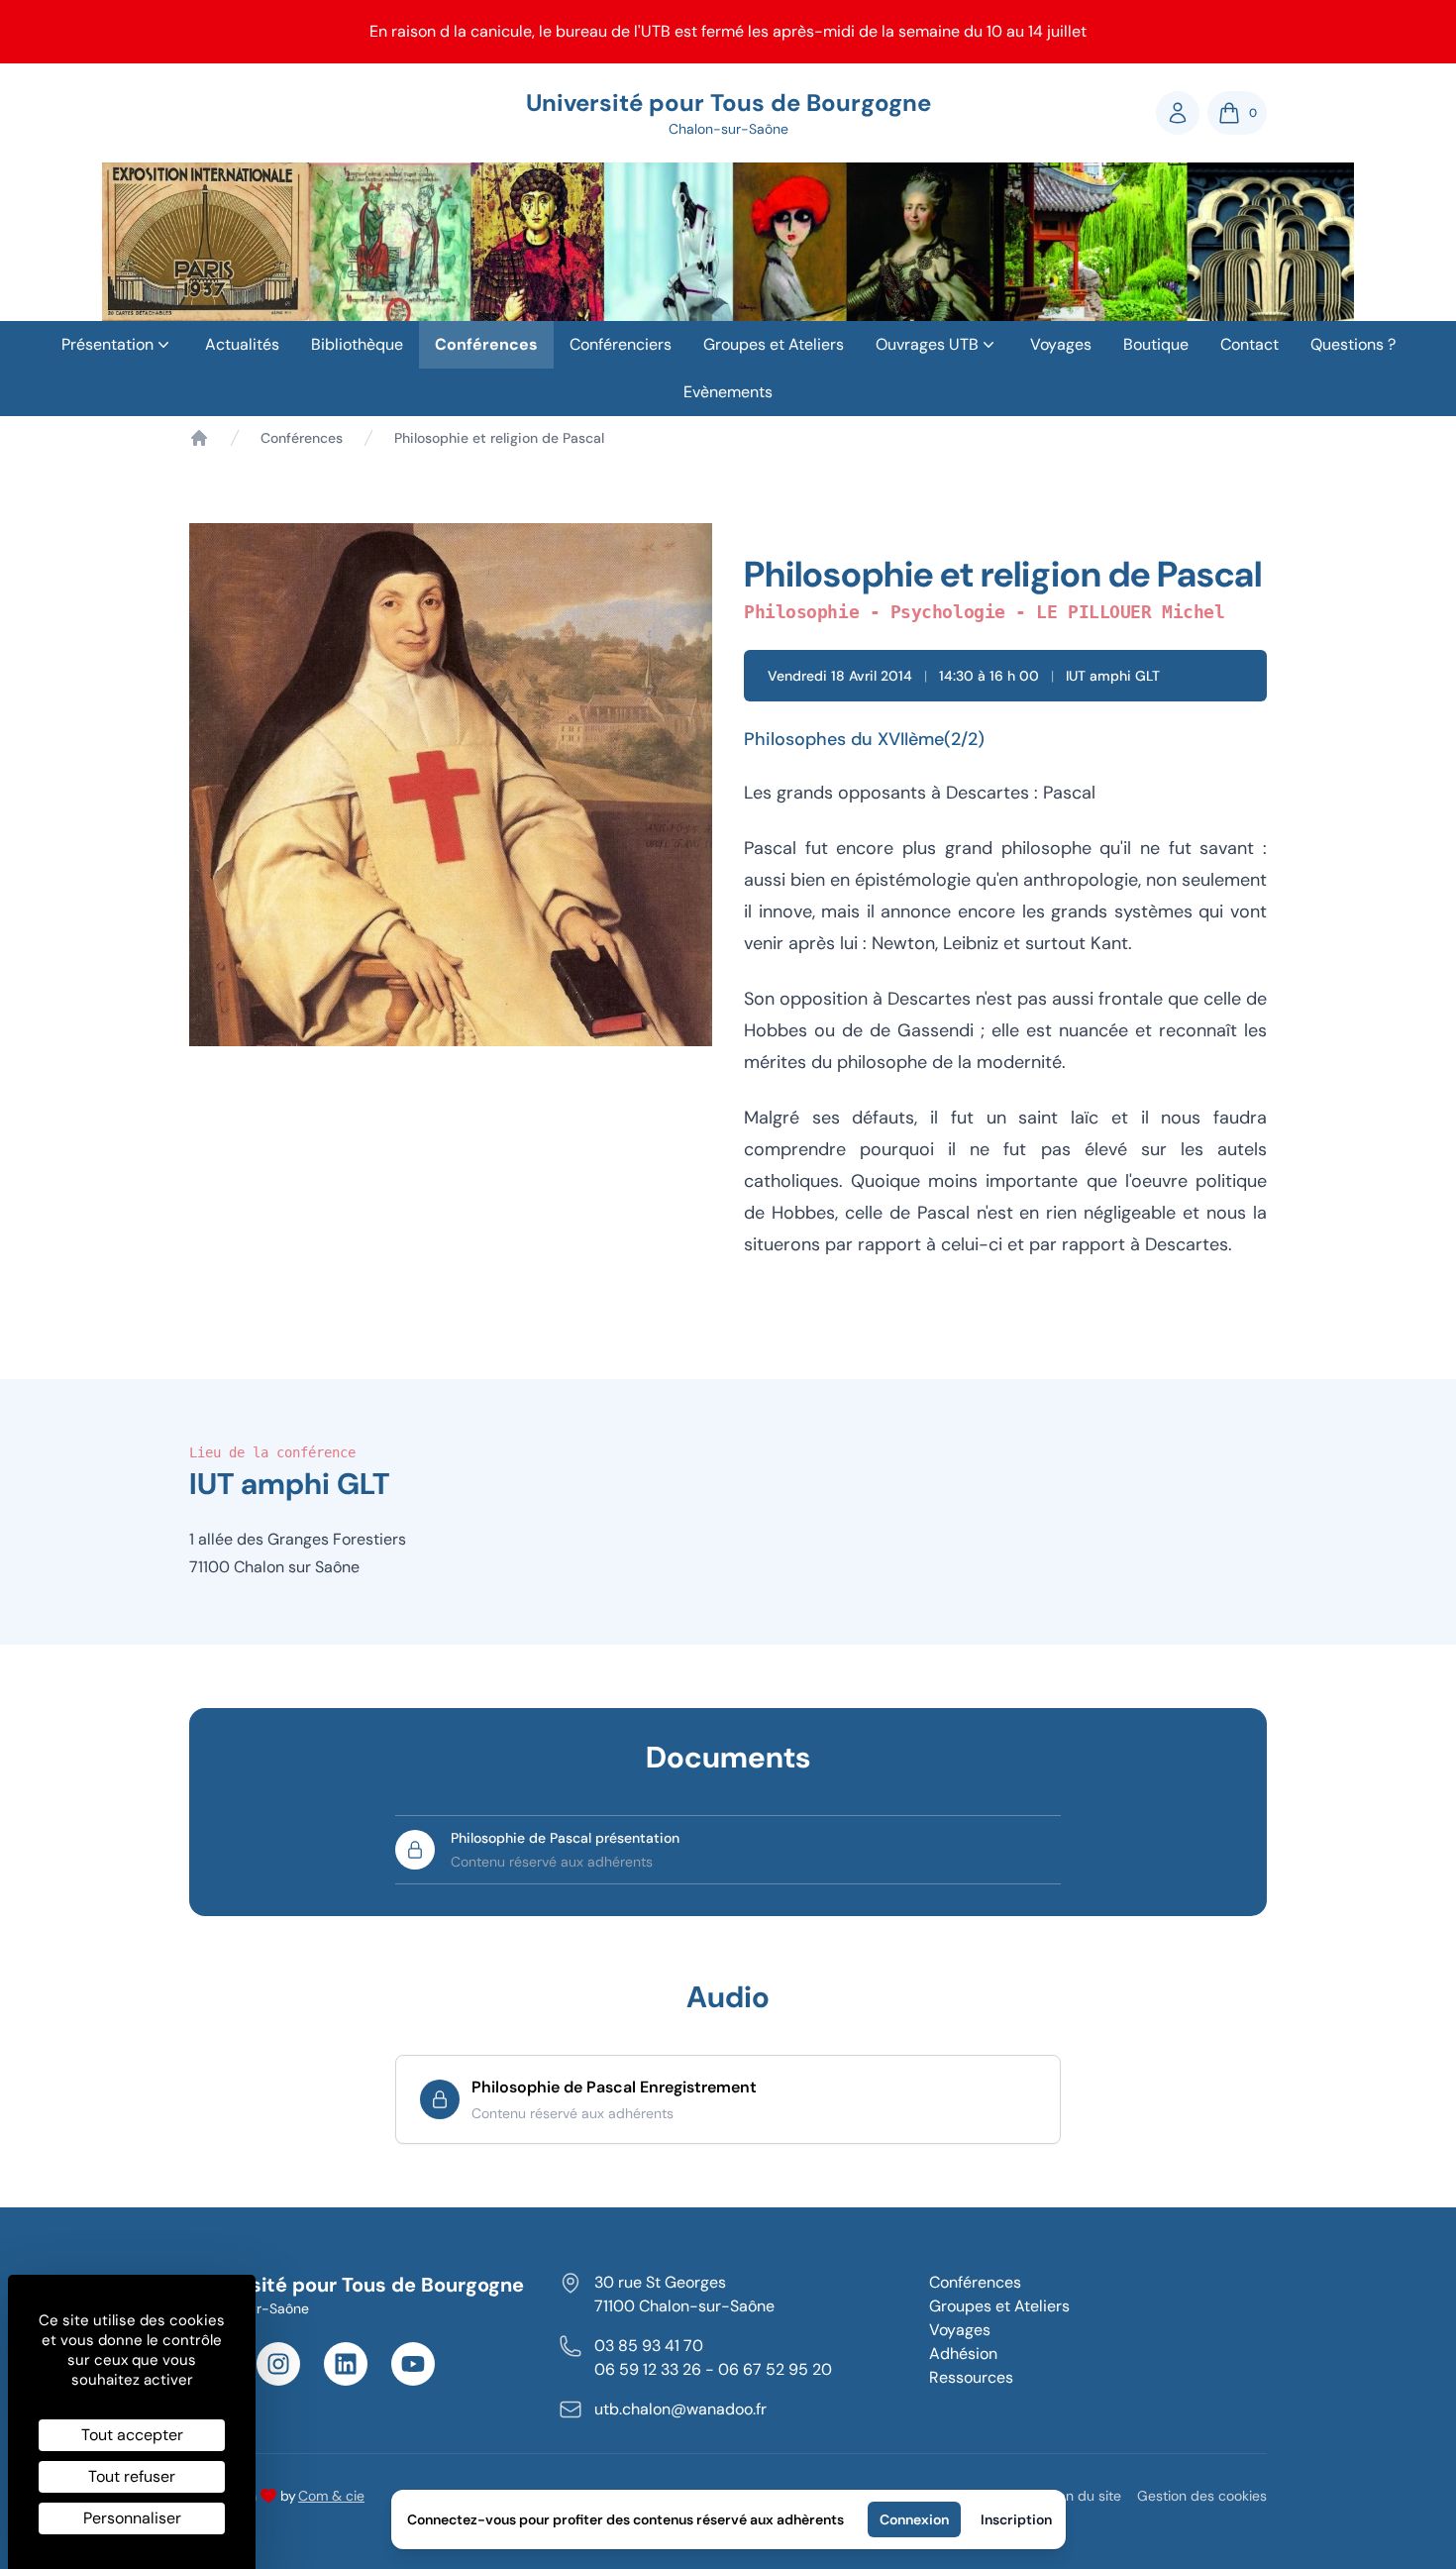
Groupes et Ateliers (774, 344)
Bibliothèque (357, 344)
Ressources (971, 2377)
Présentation (107, 344)
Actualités (242, 344)
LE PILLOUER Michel (1130, 612)
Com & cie (331, 2495)
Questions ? (1353, 344)
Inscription (1016, 2519)
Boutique (1156, 344)
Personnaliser (132, 2518)
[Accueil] (199, 438)
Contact (1249, 344)
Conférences (486, 344)
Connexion (914, 2519)
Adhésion (963, 2354)
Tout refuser (132, 2476)
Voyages (1061, 344)
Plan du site (1084, 2496)
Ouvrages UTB (927, 344)
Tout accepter (132, 2435)
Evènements (728, 392)
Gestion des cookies (1202, 2496)
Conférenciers (621, 344)
